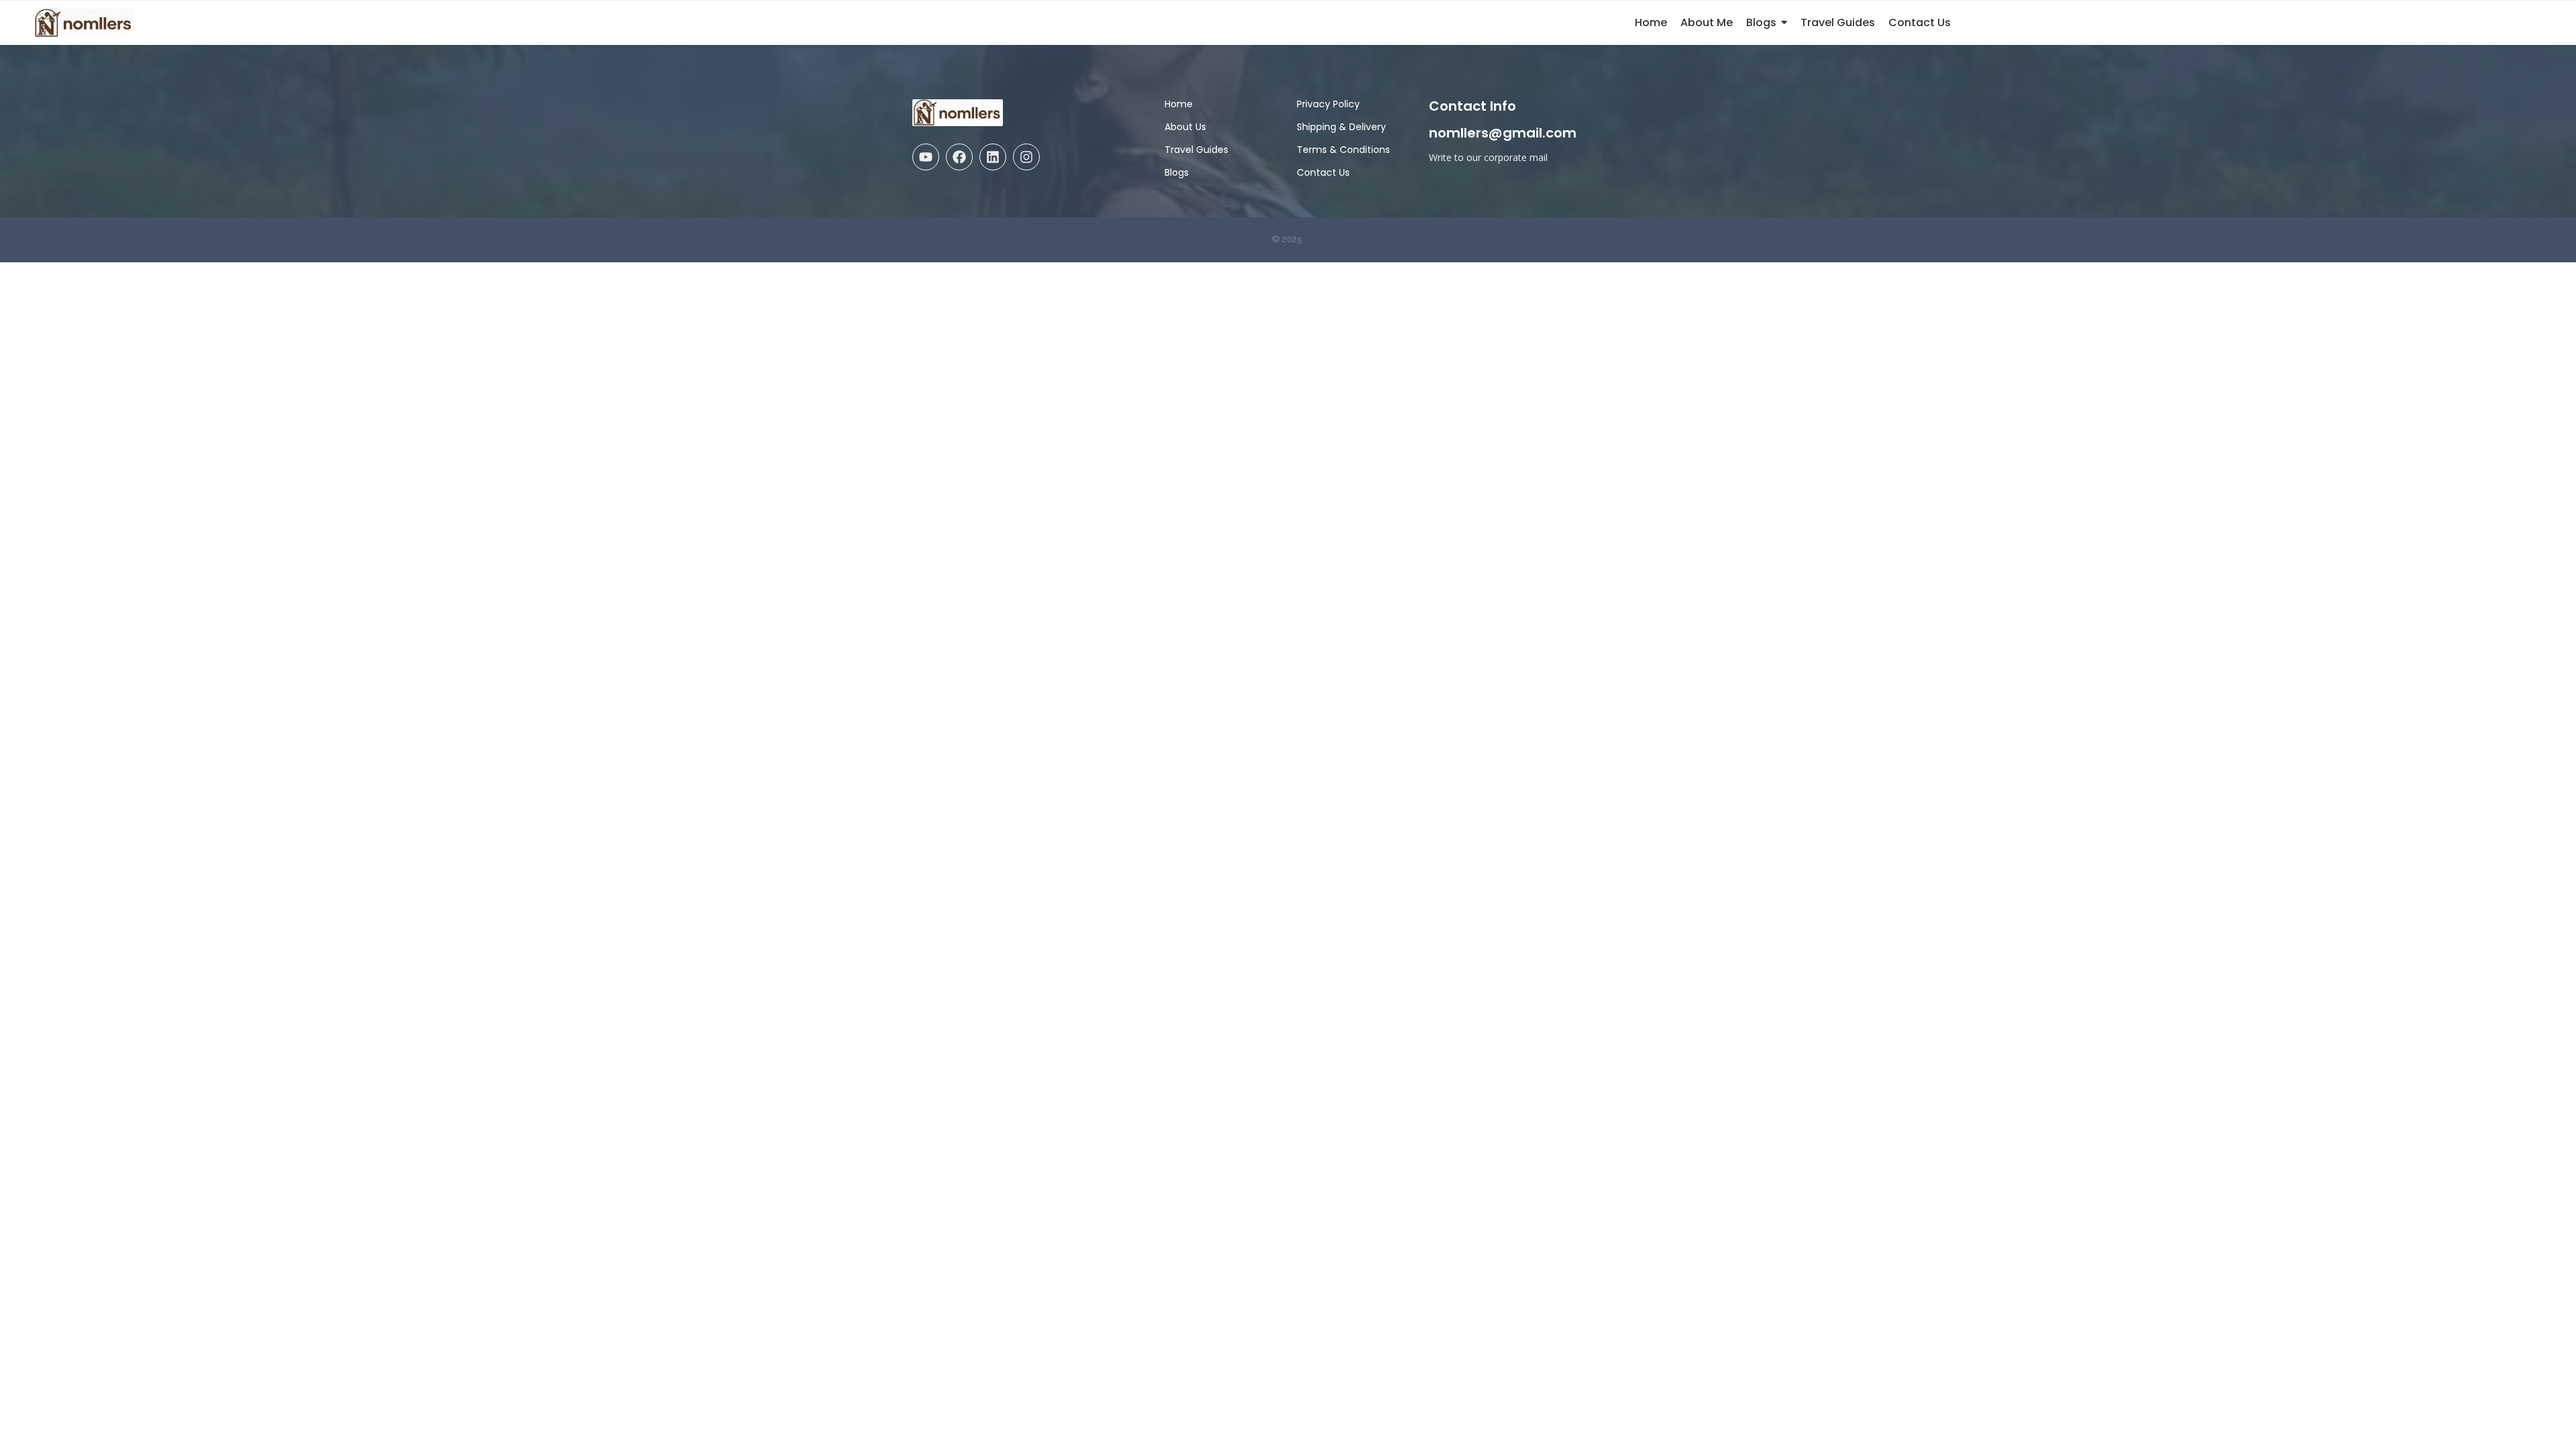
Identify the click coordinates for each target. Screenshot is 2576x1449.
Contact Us (1323, 172)
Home (1179, 104)
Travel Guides (1196, 150)
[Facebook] (959, 157)
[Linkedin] (993, 157)
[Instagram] (1026, 157)
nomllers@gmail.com (1503, 133)
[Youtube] (926, 157)
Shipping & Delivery (1341, 127)
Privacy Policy (1328, 104)
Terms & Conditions (1343, 150)
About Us (1185, 127)
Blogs (1177, 172)
